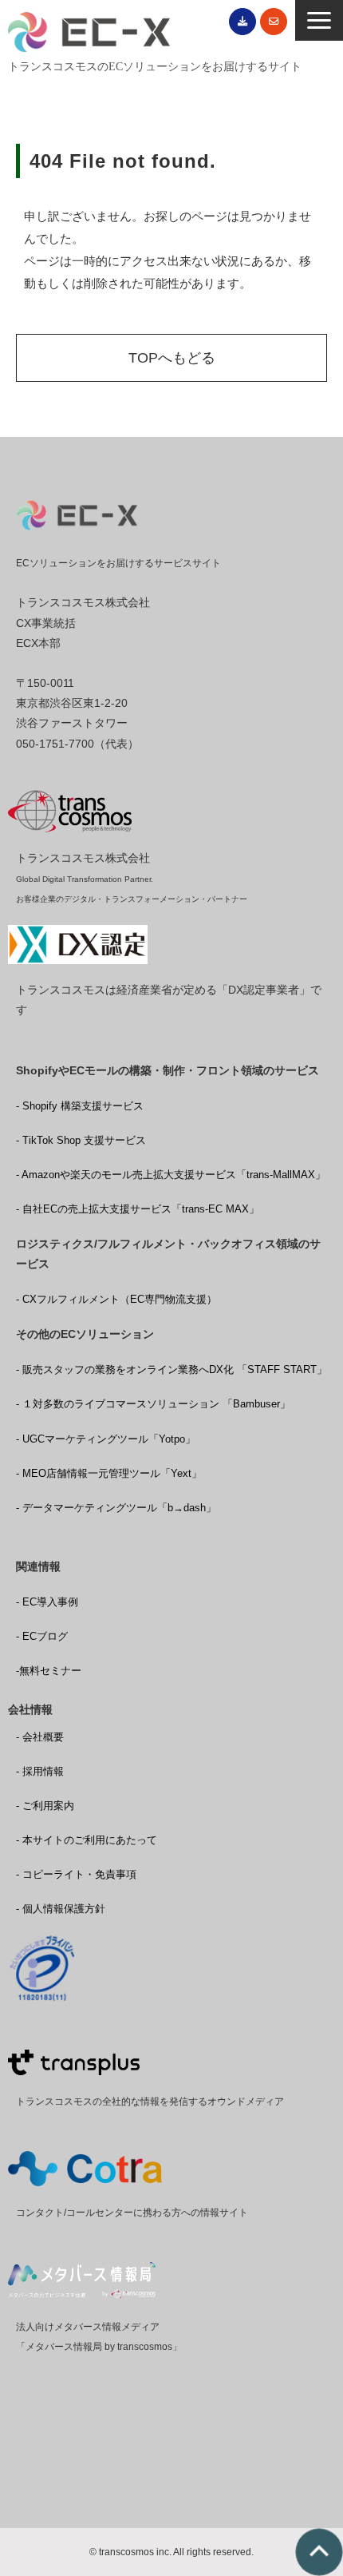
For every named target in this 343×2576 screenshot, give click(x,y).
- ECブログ (42, 1636)
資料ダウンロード (242, 22)
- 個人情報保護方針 (61, 1909)
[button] (319, 20)
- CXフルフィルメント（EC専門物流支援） (116, 1299)
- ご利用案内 (45, 1806)
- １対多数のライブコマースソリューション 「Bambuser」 (153, 1404)
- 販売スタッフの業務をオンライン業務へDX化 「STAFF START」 (171, 1369)
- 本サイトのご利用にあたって (87, 1840)
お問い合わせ (274, 22)
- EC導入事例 (47, 1602)
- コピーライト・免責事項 (76, 1874)
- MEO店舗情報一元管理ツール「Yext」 (109, 1473)
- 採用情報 (40, 1771)
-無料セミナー (49, 1671)
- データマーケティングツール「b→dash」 (116, 1508)
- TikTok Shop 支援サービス (81, 1140)
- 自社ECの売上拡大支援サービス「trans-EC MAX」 (138, 1209)
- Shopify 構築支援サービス (80, 1106)
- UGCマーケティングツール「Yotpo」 (106, 1439)
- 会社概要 (40, 1737)
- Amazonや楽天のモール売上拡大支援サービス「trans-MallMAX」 (171, 1175)
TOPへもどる (172, 358)
